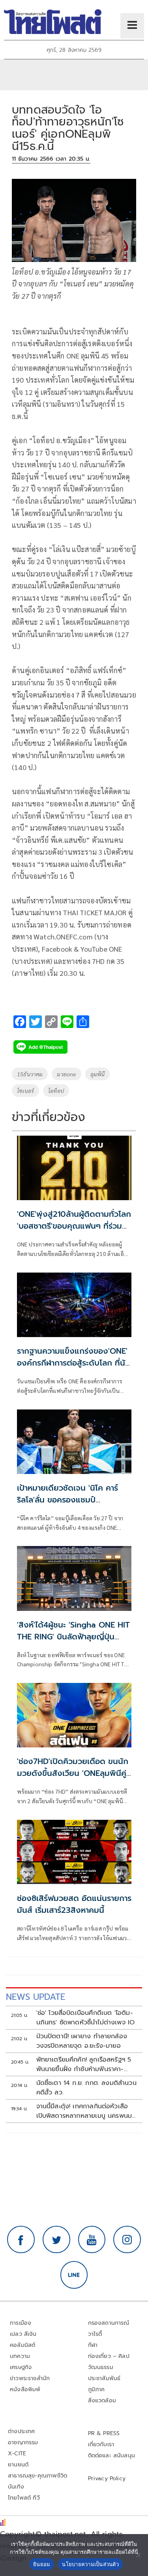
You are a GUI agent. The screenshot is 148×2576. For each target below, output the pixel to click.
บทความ (20, 2356)
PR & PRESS (104, 2433)
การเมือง (21, 2323)
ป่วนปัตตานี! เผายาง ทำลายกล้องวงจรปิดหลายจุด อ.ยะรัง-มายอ (82, 2041)
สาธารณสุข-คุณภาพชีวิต (37, 2476)
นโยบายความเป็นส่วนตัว (90, 2564)
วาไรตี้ (95, 2334)
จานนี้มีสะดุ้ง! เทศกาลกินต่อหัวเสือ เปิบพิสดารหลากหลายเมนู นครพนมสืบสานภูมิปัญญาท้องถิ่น (84, 2111)
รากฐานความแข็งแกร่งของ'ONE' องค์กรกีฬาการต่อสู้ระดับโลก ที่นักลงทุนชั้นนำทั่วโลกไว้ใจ (74, 1363)
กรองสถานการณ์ (109, 2323)
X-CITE (17, 2454)
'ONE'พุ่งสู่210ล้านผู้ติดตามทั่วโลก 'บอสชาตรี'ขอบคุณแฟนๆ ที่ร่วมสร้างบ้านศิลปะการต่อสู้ (74, 1226)
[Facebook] (21, 2240)
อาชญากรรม (23, 2442)
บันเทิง (16, 2487)
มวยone (66, 1074)
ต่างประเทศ (22, 2431)
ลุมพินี (98, 1074)
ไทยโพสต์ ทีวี (24, 2498)
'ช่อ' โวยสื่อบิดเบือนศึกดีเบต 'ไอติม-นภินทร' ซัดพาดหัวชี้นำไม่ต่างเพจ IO (86, 2018)
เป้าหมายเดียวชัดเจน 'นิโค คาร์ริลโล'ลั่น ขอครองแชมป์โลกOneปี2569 (67, 1500)
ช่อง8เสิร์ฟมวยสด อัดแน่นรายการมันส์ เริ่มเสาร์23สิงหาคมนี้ (74, 1904)
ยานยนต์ (18, 2465)
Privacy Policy (107, 2478)
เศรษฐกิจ (21, 2367)
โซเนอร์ (25, 1091)
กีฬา (93, 2345)
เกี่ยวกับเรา (101, 2444)
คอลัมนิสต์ (22, 2345)
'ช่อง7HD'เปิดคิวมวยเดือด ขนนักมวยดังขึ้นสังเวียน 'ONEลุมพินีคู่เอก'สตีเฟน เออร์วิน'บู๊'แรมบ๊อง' (73, 1773)
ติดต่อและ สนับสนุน (112, 2456)
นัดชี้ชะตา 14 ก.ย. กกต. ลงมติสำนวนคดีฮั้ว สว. (86, 2088)
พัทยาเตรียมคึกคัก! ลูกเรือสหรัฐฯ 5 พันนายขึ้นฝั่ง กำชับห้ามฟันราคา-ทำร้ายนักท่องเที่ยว (84, 2064)
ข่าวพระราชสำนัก (30, 2378)
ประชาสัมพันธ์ (104, 2378)
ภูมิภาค (96, 2389)
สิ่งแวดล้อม (102, 2401)
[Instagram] (127, 2240)
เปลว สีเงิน (23, 2334)
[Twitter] (56, 2240)
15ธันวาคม (30, 1074)
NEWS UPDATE (36, 1997)
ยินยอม (42, 2564)
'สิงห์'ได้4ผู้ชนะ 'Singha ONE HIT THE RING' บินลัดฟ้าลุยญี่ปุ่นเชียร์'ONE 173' (73, 1637)
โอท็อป (56, 1091)
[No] (138, 2555)
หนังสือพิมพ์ (25, 2389)
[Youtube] (92, 2240)
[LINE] (74, 2275)
